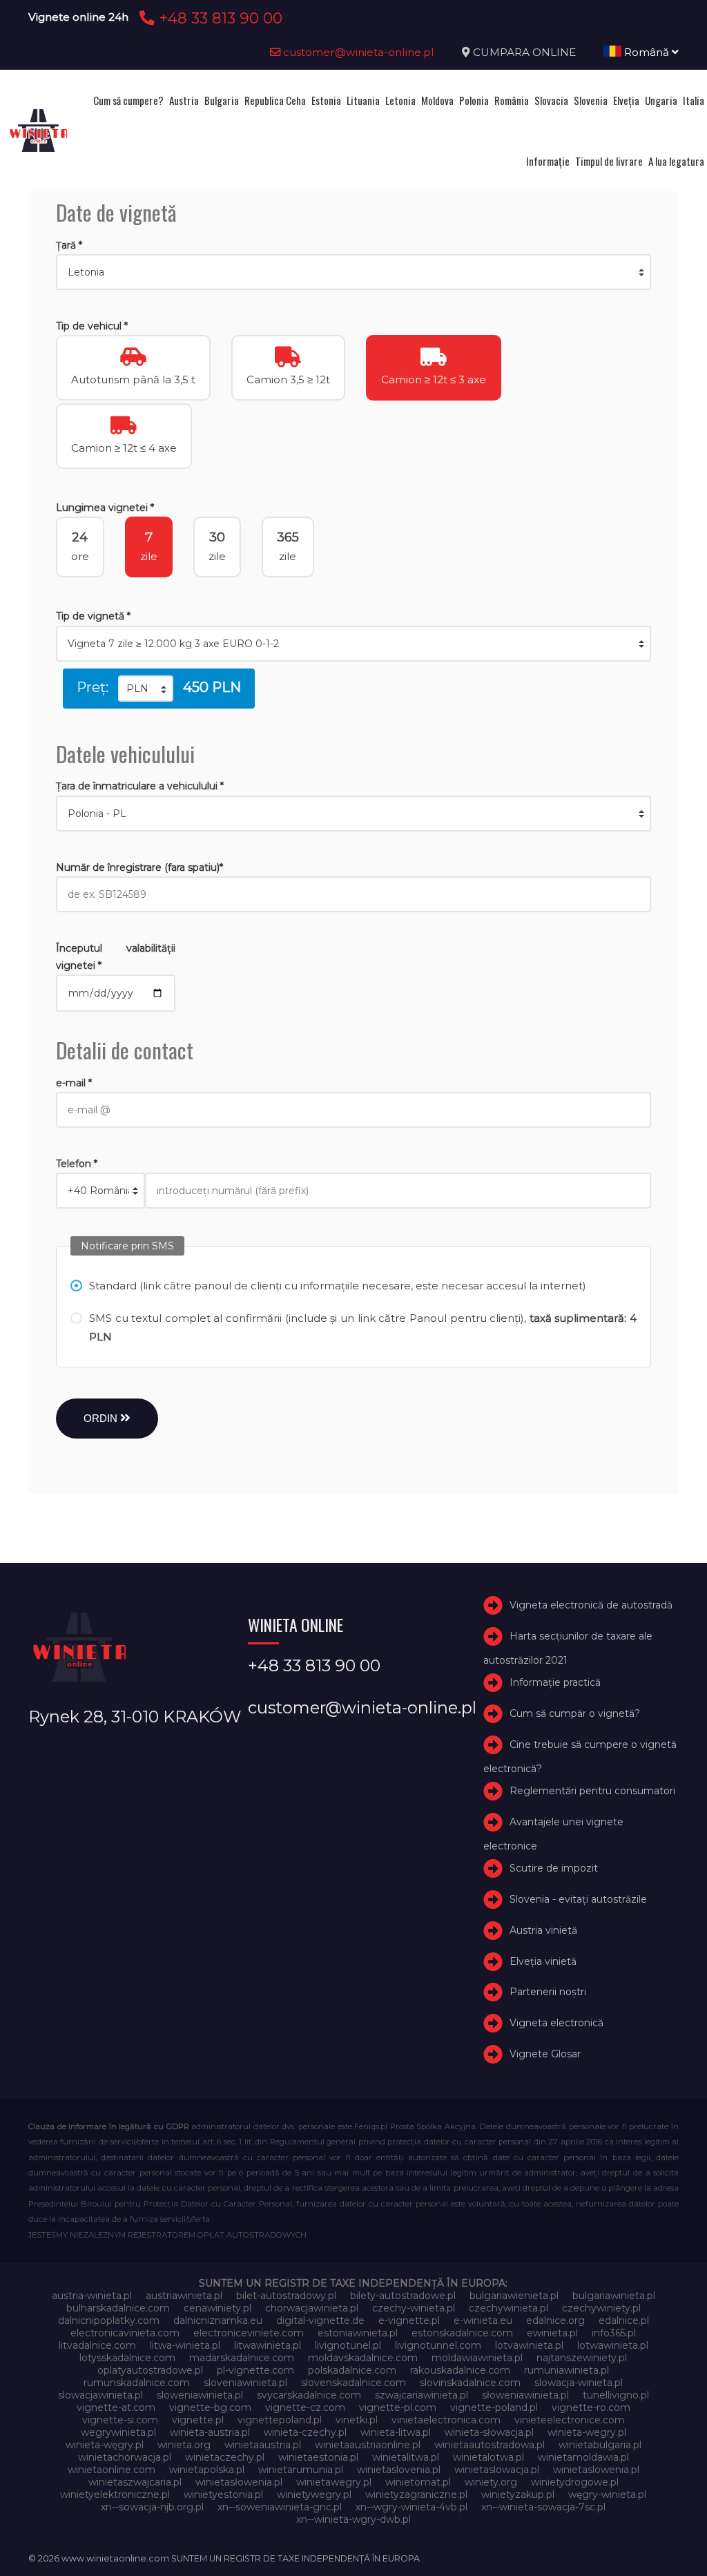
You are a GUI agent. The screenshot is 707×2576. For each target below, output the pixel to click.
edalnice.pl (624, 2320)
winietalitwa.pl (406, 2457)
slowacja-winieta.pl (579, 2383)
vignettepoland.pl (280, 2420)
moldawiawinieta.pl (477, 2358)
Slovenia (591, 100)
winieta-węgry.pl (105, 2445)
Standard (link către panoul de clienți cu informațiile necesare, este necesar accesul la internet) (338, 1286)
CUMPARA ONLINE (524, 52)
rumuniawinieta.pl (566, 2370)
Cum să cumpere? (128, 100)
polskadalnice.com (352, 2370)
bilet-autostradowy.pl (286, 2296)
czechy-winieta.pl (414, 2308)
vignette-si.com (120, 2420)
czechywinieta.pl (509, 2308)
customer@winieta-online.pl (357, 52)
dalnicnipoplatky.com (109, 2320)
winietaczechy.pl (225, 2457)
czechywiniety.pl (601, 2308)
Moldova (437, 100)
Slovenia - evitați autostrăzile (578, 1899)
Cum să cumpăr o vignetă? (575, 1713)
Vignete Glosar (545, 2054)
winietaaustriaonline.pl (368, 2445)
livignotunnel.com (438, 2345)
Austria (184, 100)
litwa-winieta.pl (185, 2345)
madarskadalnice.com (242, 2358)
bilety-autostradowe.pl (403, 2296)
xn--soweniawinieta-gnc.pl (280, 2507)
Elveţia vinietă (543, 1961)
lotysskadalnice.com (127, 2358)
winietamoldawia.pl (583, 2457)
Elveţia (626, 100)
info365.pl (614, 2333)
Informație (548, 161)
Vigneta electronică (556, 2023)
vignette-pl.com (398, 2407)
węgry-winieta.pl (607, 2495)
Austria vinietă (543, 1930)
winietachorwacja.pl (125, 2457)
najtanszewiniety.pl (582, 2358)
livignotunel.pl (348, 2345)
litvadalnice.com (97, 2345)
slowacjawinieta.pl (100, 2395)
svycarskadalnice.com (309, 2395)
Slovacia (551, 100)
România (512, 100)
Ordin (102, 1418)
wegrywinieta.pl (118, 2432)
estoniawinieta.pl (358, 2333)
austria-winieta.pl (92, 2296)
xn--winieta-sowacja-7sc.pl (543, 2507)
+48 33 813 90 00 (219, 18)
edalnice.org (555, 2320)
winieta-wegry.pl (587, 2432)
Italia (694, 100)
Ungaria (661, 100)
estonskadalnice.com (462, 2333)
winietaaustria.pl (263, 2445)
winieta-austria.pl (210, 2432)
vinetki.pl (357, 2420)
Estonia (326, 100)
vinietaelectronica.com (446, 2420)
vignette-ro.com (591, 2407)
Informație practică (555, 1683)
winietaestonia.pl (318, 2457)
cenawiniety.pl (217, 2308)
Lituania (363, 100)
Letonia (400, 100)
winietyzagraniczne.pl (416, 2495)
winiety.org (491, 2482)
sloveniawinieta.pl (245, 2383)
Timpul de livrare (609, 161)
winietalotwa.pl (488, 2457)
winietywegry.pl (314, 2495)
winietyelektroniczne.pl (115, 2495)
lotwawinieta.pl (613, 2345)
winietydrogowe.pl (575, 2482)
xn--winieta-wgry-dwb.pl (353, 2519)
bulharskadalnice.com (118, 2308)
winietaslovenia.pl (399, 2470)
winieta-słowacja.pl (489, 2432)
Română (647, 52)
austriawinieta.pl (184, 2296)
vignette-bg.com (210, 2407)
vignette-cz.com (305, 2407)
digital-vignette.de (320, 2320)
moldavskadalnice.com (363, 2358)
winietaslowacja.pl (497, 2470)
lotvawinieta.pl (529, 2345)
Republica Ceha (275, 100)
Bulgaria (222, 100)
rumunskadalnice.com (137, 2383)
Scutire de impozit (554, 1868)
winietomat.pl (418, 2482)
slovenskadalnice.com (353, 2383)
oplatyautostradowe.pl (150, 2370)
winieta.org (184, 2445)
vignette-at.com (116, 2407)
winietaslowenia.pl (596, 2470)
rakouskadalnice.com (460, 2370)
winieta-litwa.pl (396, 2432)
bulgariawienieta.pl (514, 2296)
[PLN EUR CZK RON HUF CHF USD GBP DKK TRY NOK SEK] (146, 689)
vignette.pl (198, 2420)
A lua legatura (676, 161)
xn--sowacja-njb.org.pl (152, 2507)
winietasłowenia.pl (239, 2482)
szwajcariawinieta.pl (422, 2395)
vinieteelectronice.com (570, 2420)
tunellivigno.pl (616, 2395)
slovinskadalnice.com (470, 2383)
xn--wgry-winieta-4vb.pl (411, 2507)
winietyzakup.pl (518, 2495)
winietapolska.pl (207, 2470)
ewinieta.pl (552, 2333)
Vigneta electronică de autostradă (591, 1606)
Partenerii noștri (548, 1992)
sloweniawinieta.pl (200, 2395)
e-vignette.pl (409, 2320)
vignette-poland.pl (494, 2407)
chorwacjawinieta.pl (312, 2308)
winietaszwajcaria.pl (135, 2482)
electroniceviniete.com (249, 2333)
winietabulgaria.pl (600, 2445)
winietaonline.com (112, 2470)
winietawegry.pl (334, 2482)
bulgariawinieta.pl (614, 2296)
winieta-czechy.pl (305, 2432)
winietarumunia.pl (301, 2470)
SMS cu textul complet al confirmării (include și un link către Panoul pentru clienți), (363, 1327)
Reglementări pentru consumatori (592, 1791)
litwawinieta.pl (268, 2345)
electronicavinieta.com (125, 2333)
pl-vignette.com (255, 2370)
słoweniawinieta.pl (525, 2395)
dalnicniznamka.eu (218, 2320)
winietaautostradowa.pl (490, 2445)
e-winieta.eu (483, 2320)
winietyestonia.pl (223, 2495)
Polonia (474, 100)
